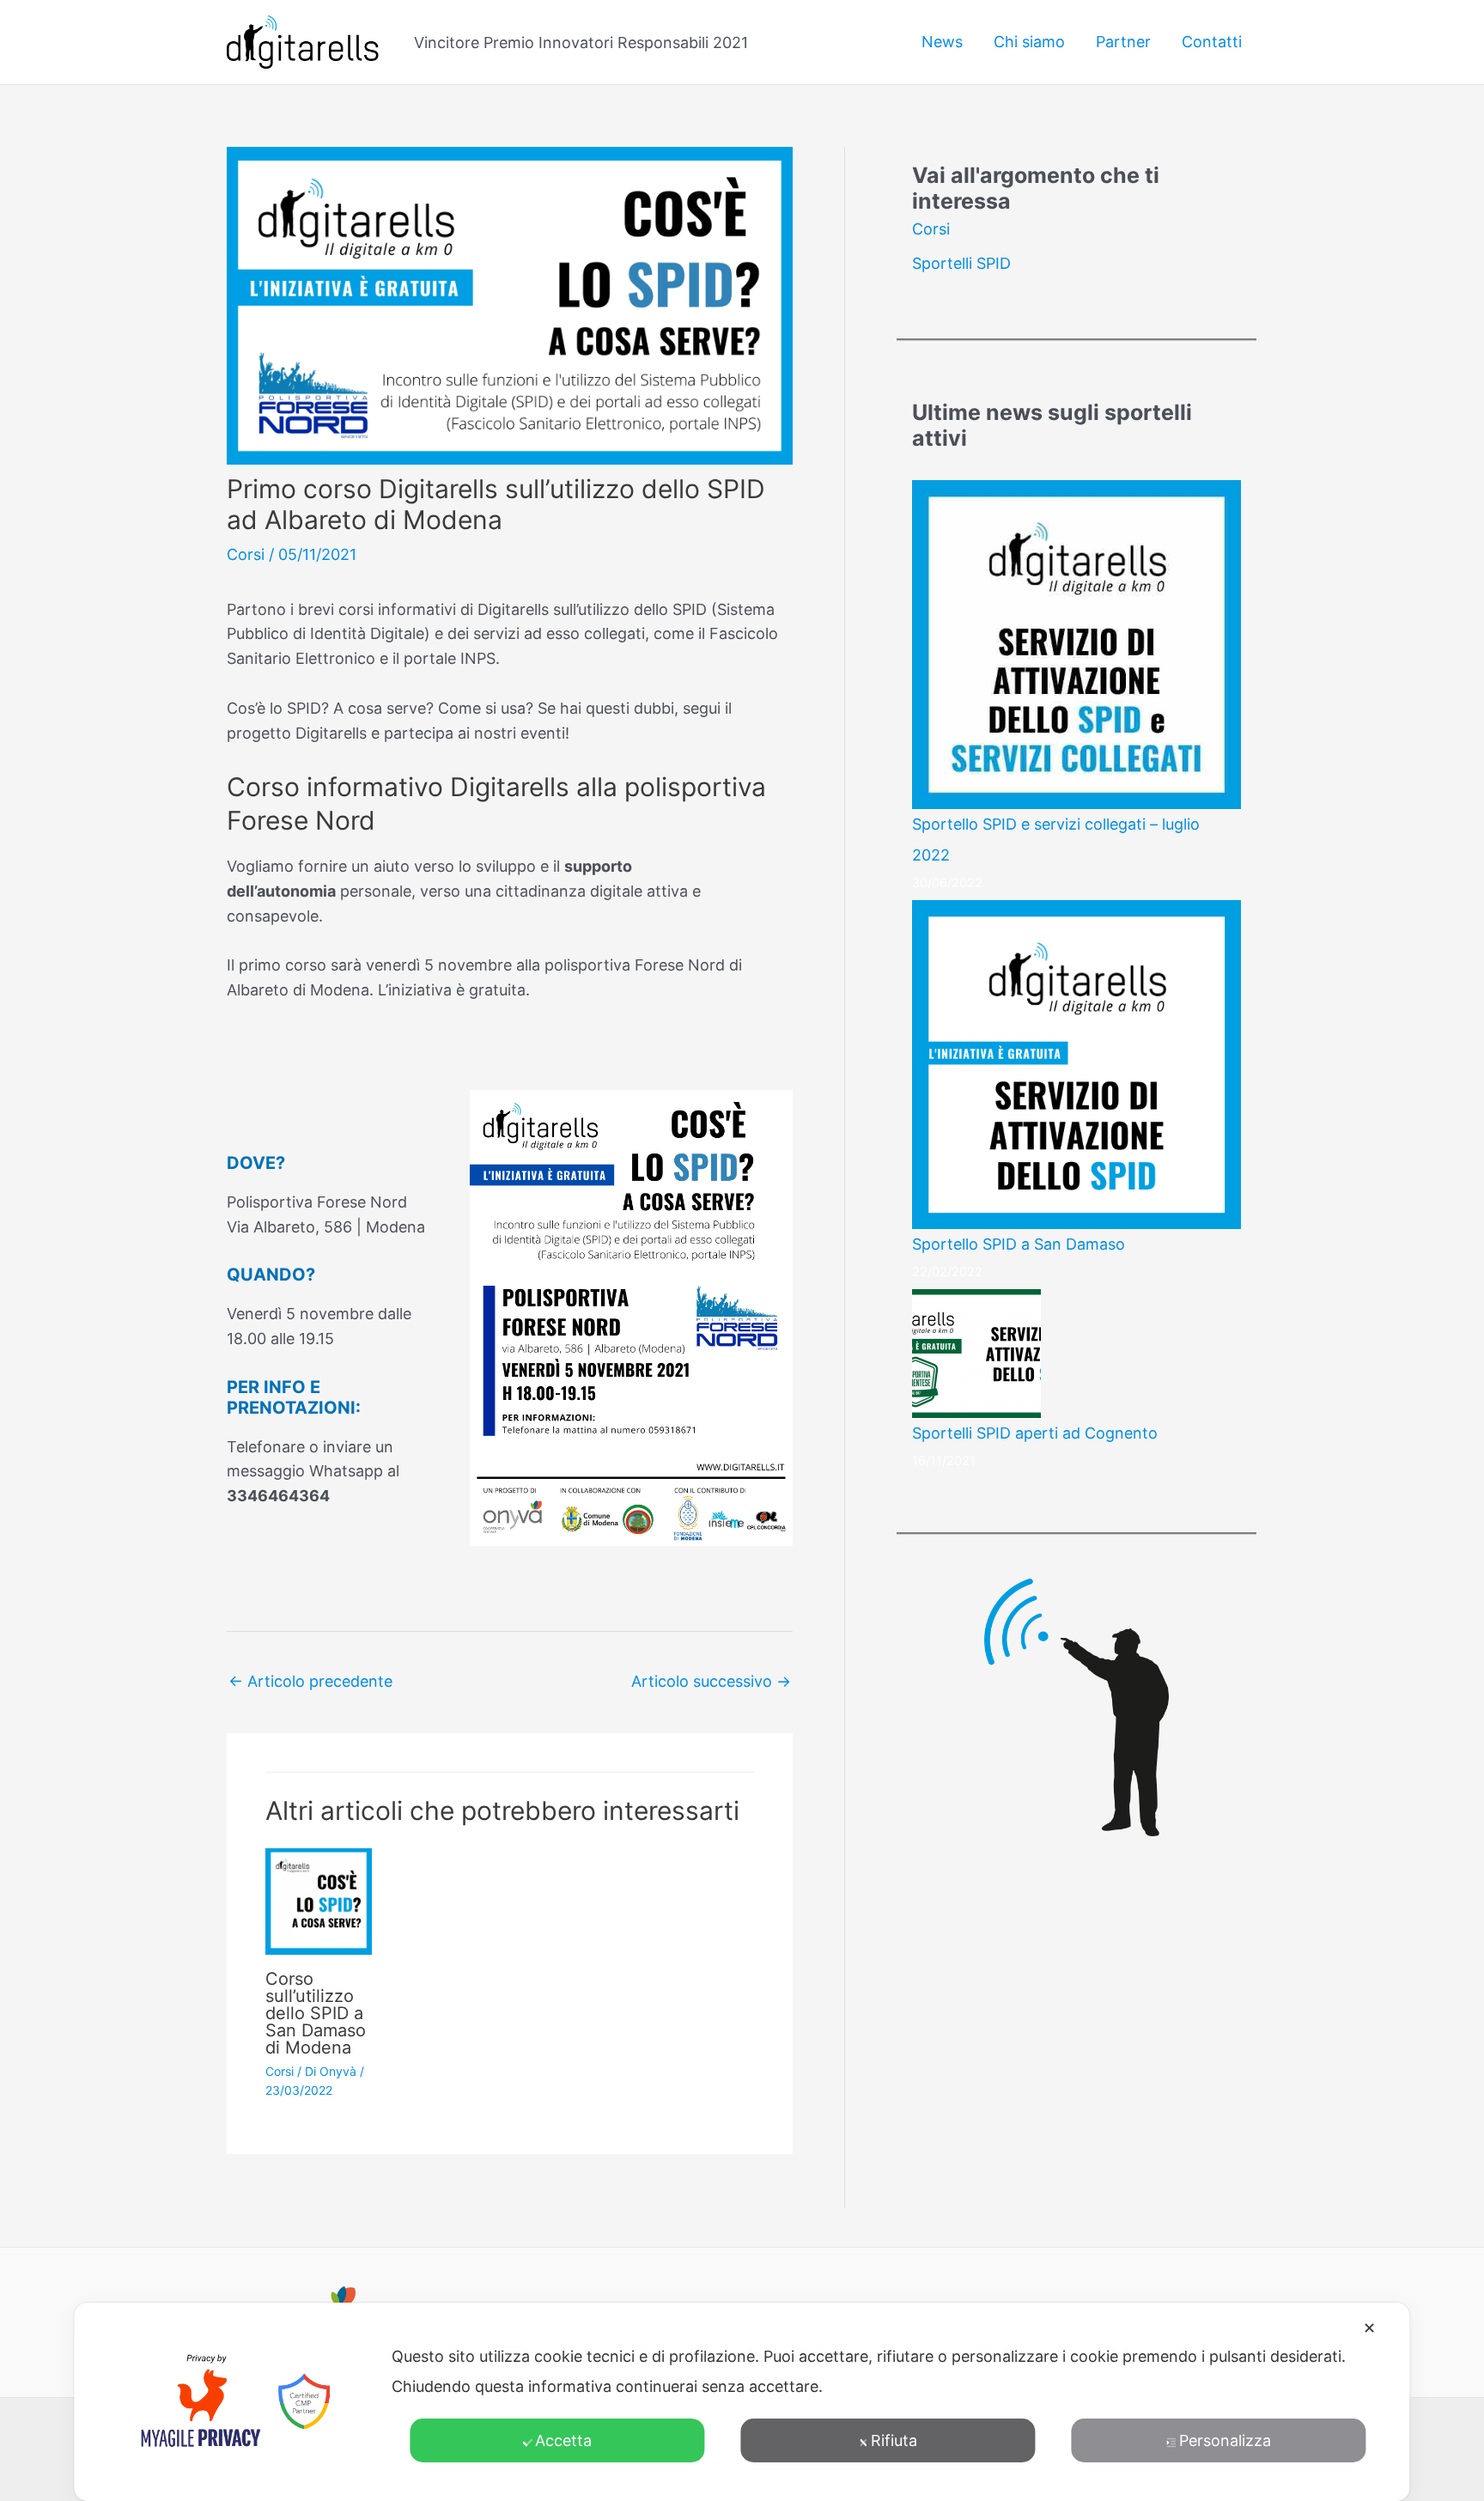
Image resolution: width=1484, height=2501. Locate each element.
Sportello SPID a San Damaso (1019, 1244)
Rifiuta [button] (894, 2440)
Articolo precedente (310, 1681)
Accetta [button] (563, 2440)
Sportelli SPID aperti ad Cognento (1035, 1433)
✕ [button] (1369, 2328)
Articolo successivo (711, 1681)
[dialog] (742, 2402)
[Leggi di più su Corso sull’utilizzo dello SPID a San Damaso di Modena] (319, 1900)
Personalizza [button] (1225, 2440)
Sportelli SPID (961, 263)
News (942, 42)
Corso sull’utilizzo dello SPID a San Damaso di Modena (316, 2013)
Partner (1123, 42)
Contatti (1212, 42)
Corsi (246, 554)
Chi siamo (1029, 42)
